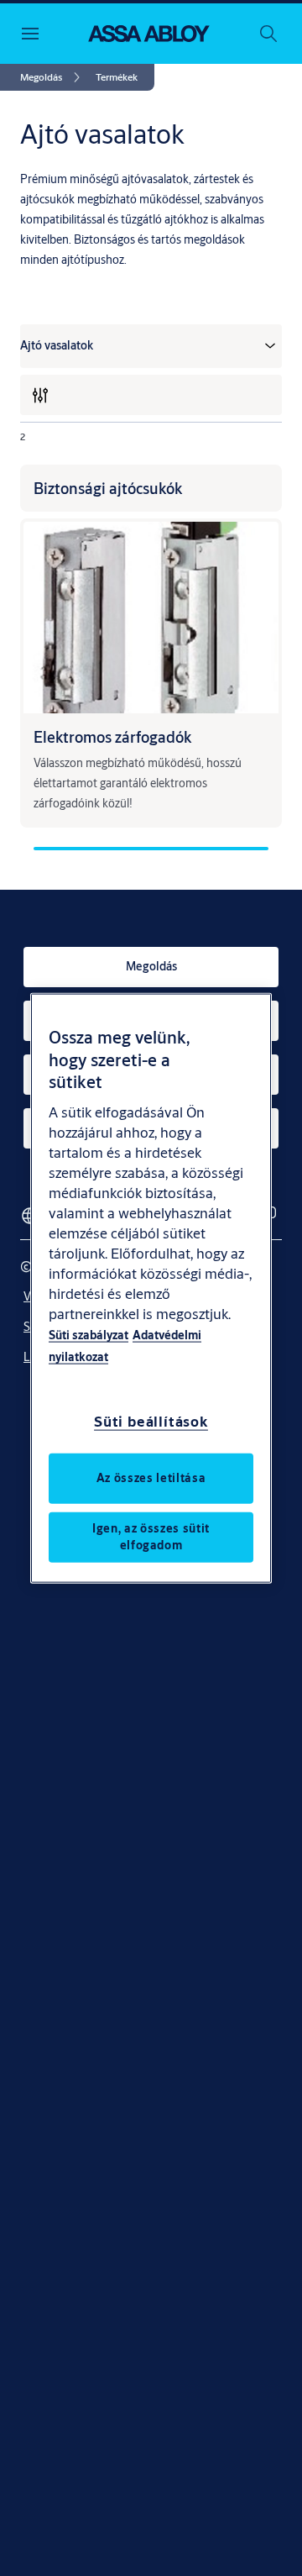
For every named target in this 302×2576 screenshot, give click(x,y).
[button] (117, 77)
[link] (53, 77)
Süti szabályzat (89, 1334)
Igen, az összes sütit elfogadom (151, 1536)
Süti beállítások (151, 1420)
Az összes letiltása (151, 1477)
